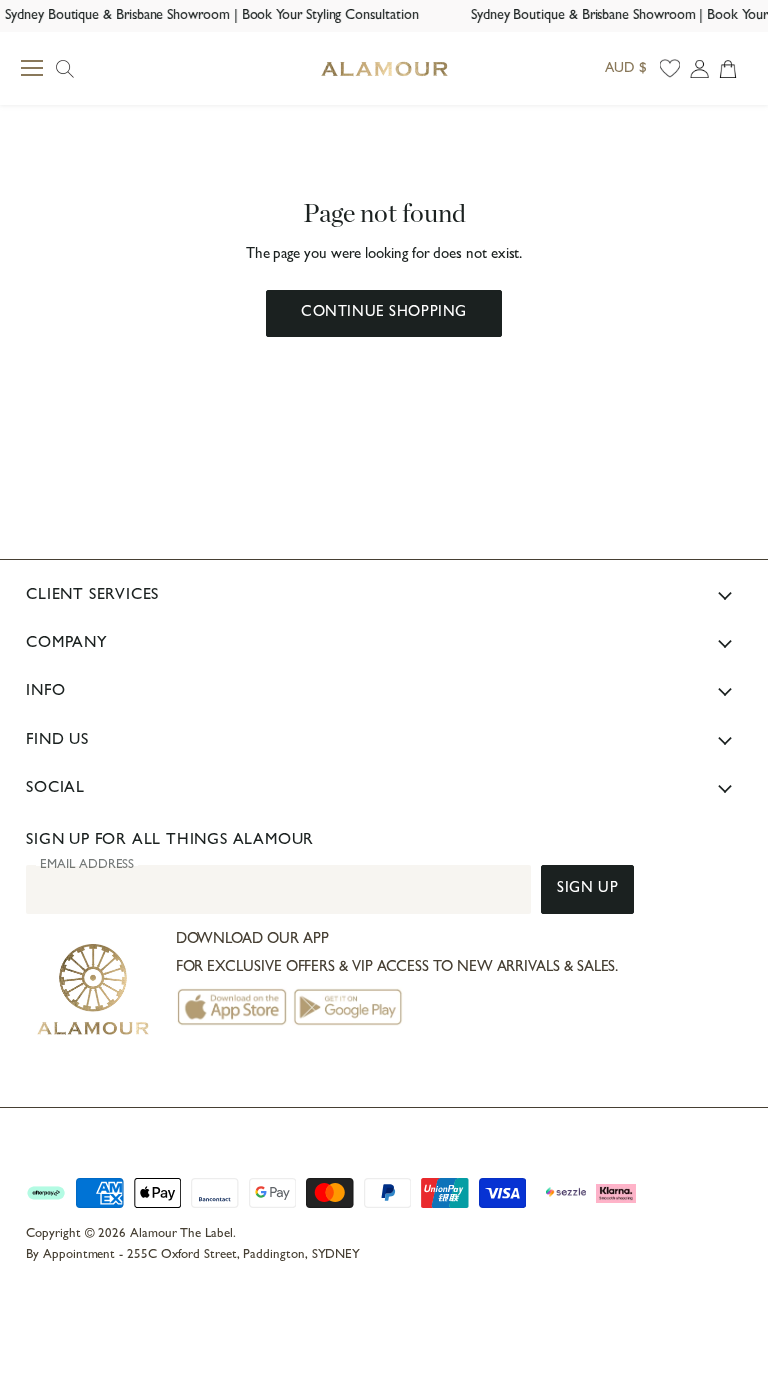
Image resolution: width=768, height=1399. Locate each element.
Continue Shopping (384, 313)
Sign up (587, 889)
